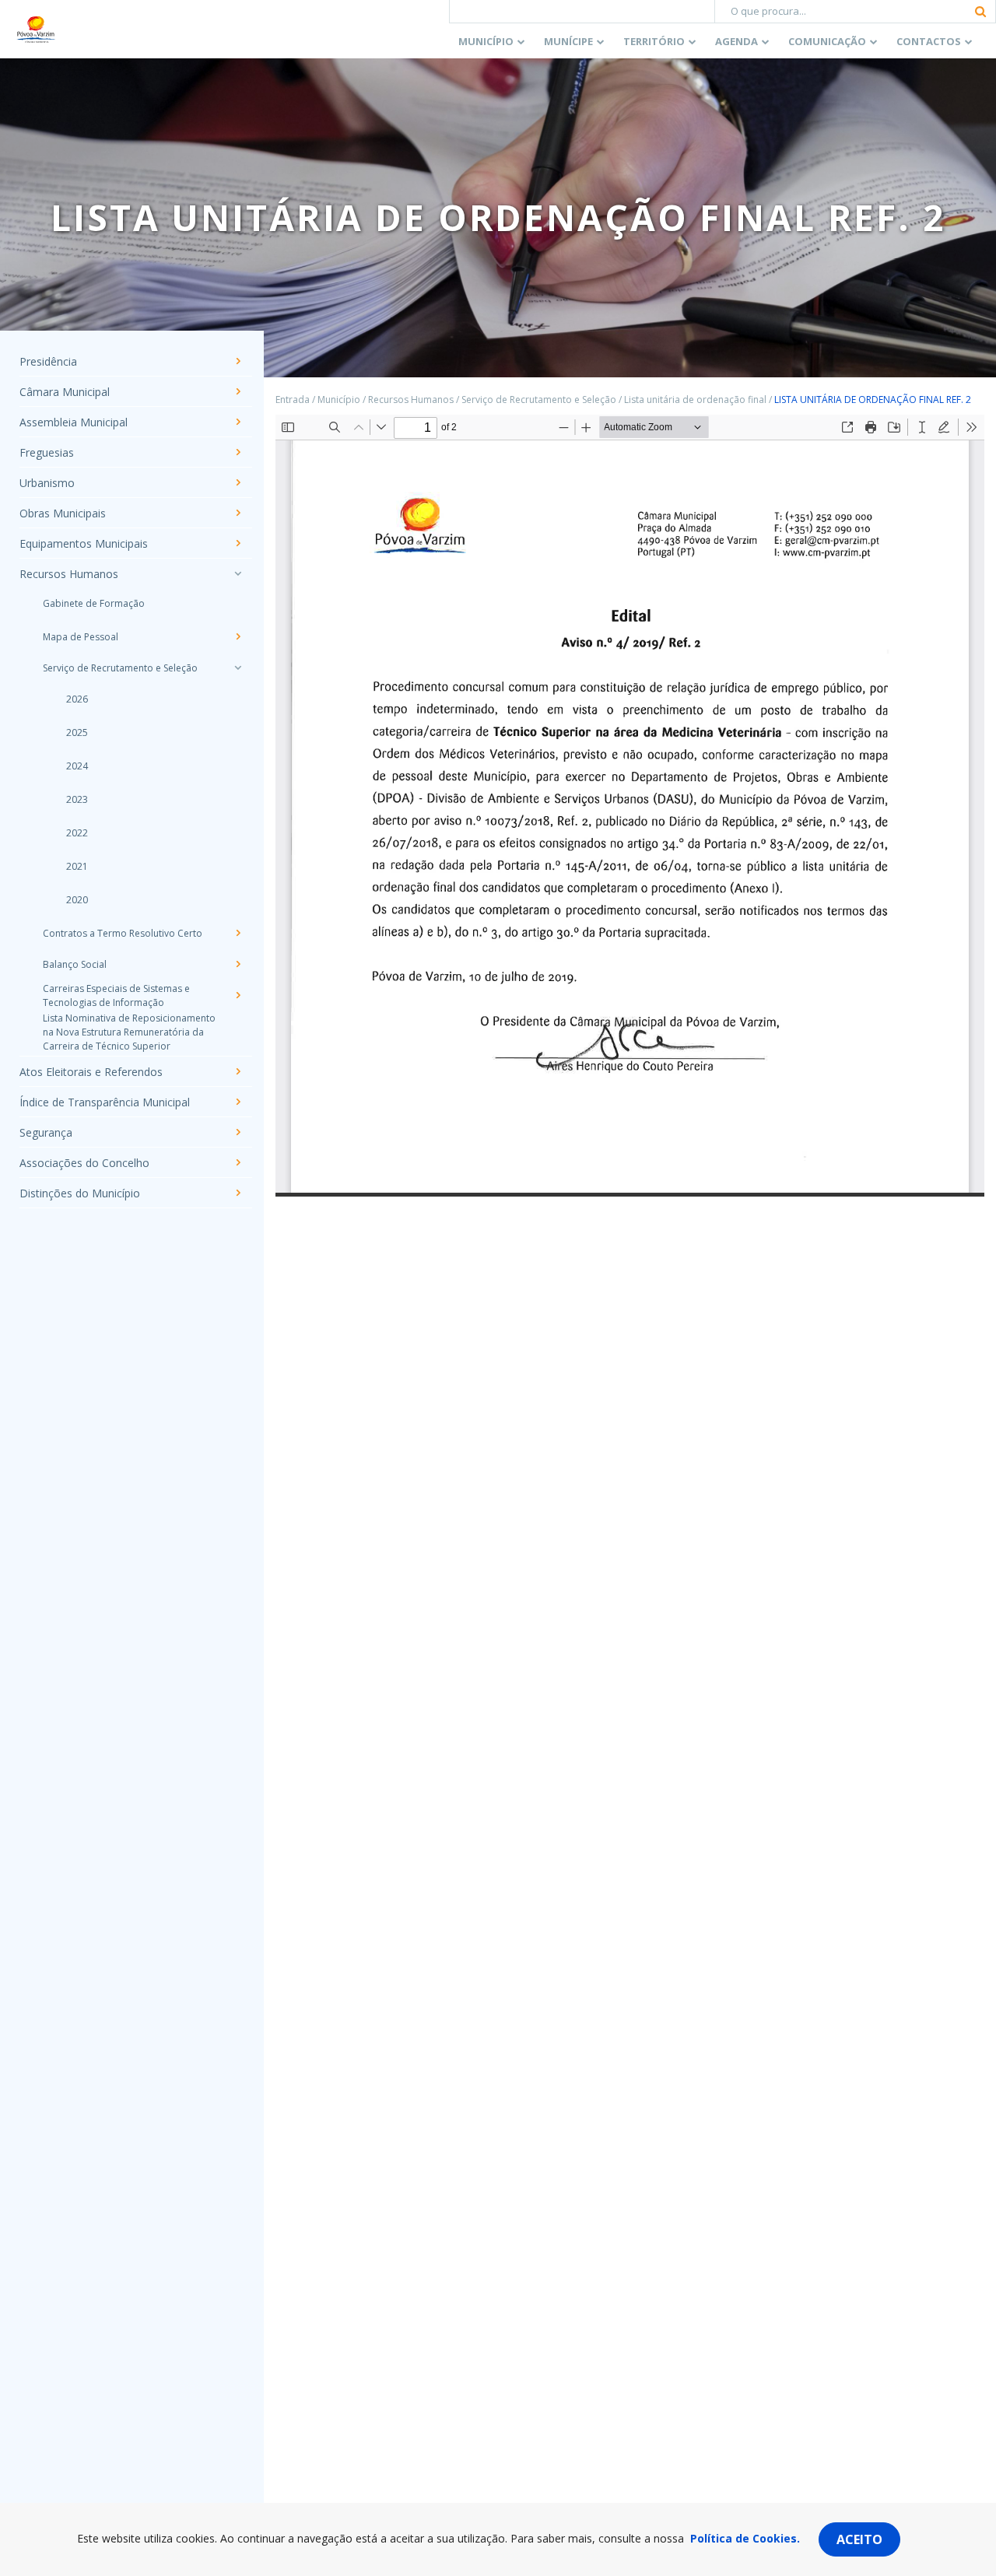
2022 (77, 833)
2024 (77, 766)
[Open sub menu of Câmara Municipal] (237, 391)
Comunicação (827, 41)
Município (486, 41)
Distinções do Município (80, 1193)
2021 (77, 866)
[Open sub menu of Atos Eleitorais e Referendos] (237, 1071)
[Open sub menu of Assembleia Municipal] (237, 422)
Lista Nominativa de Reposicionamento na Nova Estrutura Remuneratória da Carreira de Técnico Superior (129, 1032)
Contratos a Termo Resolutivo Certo (123, 933)
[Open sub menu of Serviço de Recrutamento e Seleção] (237, 668)
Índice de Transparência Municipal (105, 1102)
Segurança (46, 1132)
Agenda (736, 41)
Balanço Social (75, 964)
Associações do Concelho (84, 1163)
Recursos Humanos (69, 574)
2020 (77, 900)
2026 (77, 699)
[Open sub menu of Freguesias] (237, 452)
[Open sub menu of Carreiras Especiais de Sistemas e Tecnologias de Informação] (237, 995)
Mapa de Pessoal (81, 637)
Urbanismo (47, 483)
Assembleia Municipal (74, 422)
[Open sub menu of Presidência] (237, 361)
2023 (77, 799)
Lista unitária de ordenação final (695, 400)
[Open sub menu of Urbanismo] (237, 482)
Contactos (929, 41)
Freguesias (47, 452)
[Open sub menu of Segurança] (237, 1132)
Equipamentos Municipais (84, 543)
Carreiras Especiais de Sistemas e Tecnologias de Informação (116, 995)
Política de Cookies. (745, 2538)
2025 (77, 732)
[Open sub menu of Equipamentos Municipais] (237, 543)
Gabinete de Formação (94, 603)
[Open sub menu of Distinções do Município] (237, 1193)
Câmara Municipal (65, 392)
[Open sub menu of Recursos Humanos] (237, 573)
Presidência (48, 361)
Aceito (859, 2539)
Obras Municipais (63, 513)
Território (654, 41)
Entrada (293, 400)
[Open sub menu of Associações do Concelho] (237, 1162)
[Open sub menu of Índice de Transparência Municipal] (237, 1102)
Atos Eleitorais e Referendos (91, 1072)
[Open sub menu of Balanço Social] (237, 964)
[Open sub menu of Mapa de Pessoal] (237, 636)
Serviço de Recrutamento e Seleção (120, 668)
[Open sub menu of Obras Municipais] (237, 513)
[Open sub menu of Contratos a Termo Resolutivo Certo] (237, 933)
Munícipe (568, 41)
